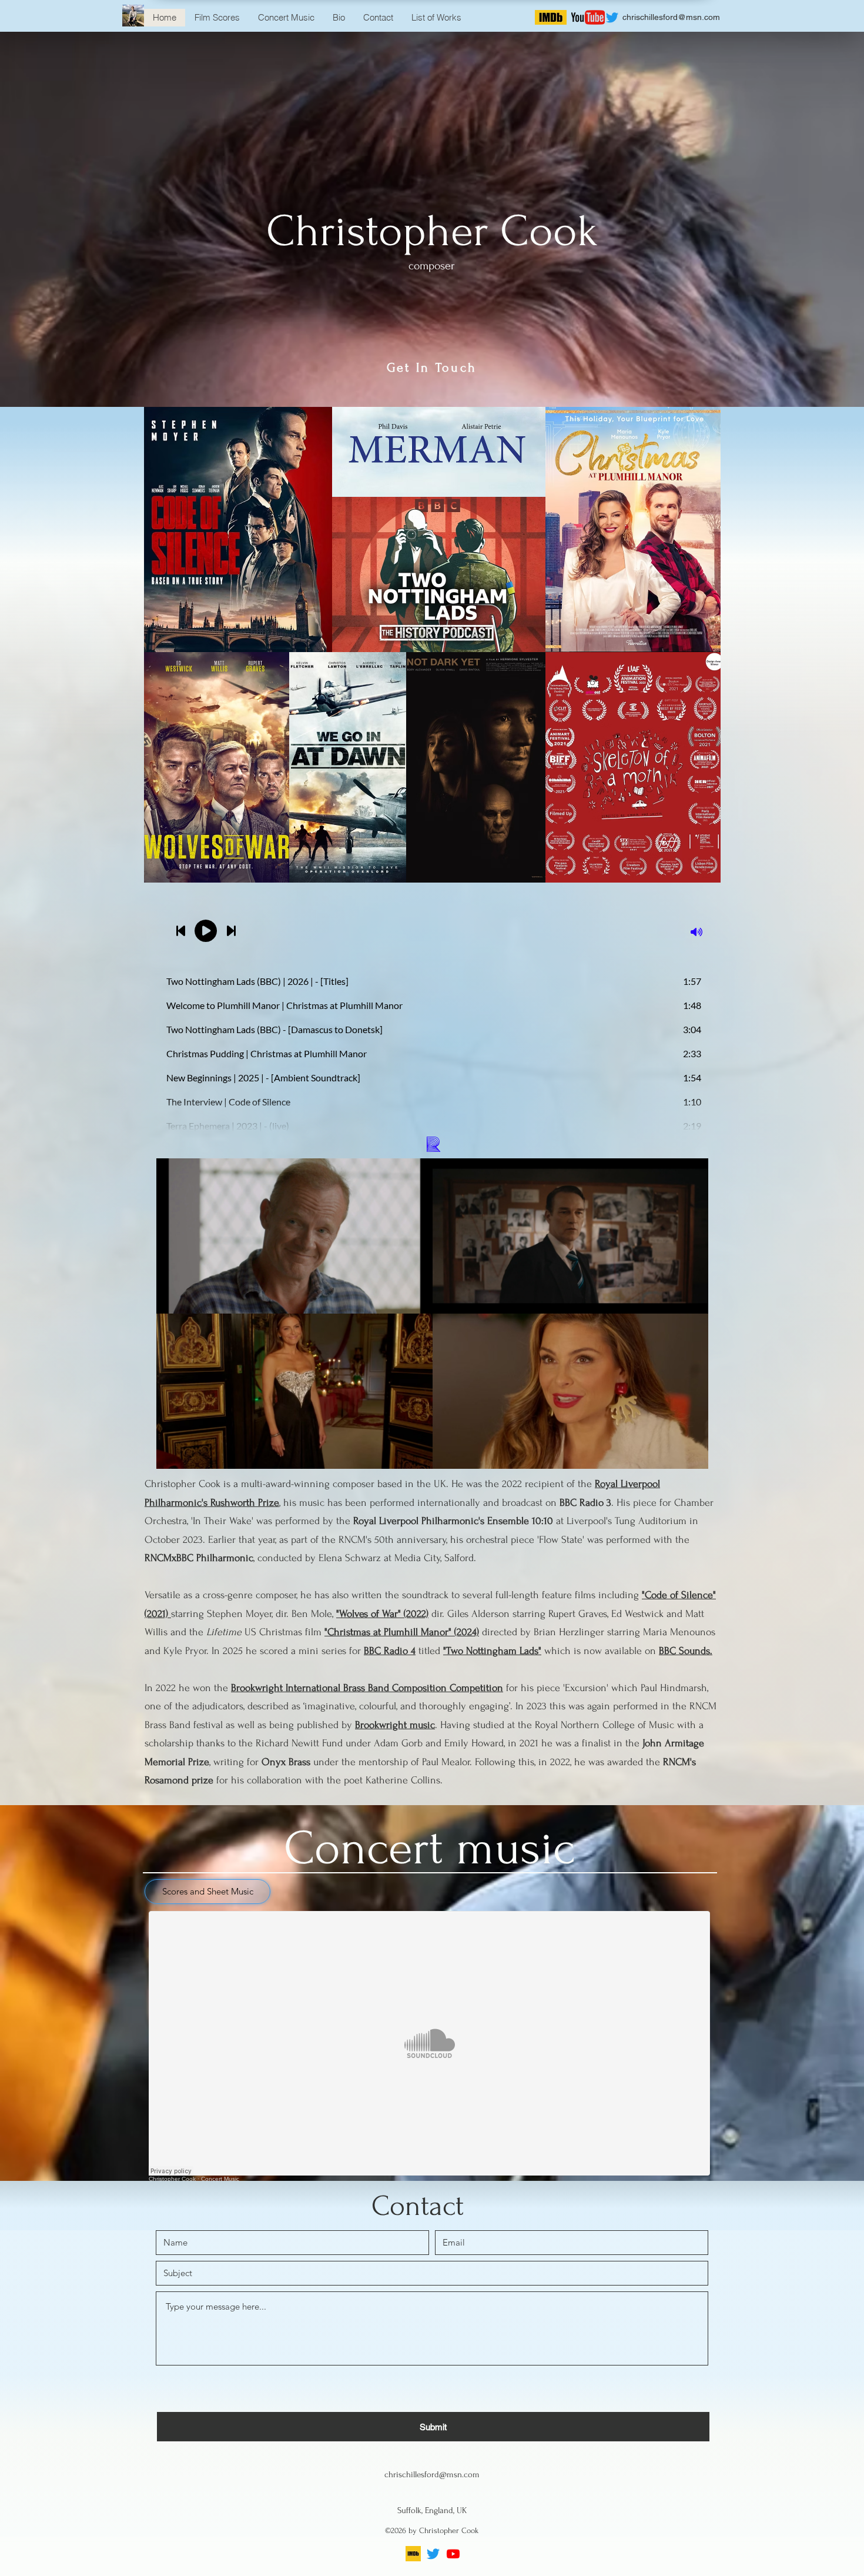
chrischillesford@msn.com (671, 17)
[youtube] (453, 2554)
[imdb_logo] (413, 2554)
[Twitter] (433, 2554)
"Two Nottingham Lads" (492, 1651)
